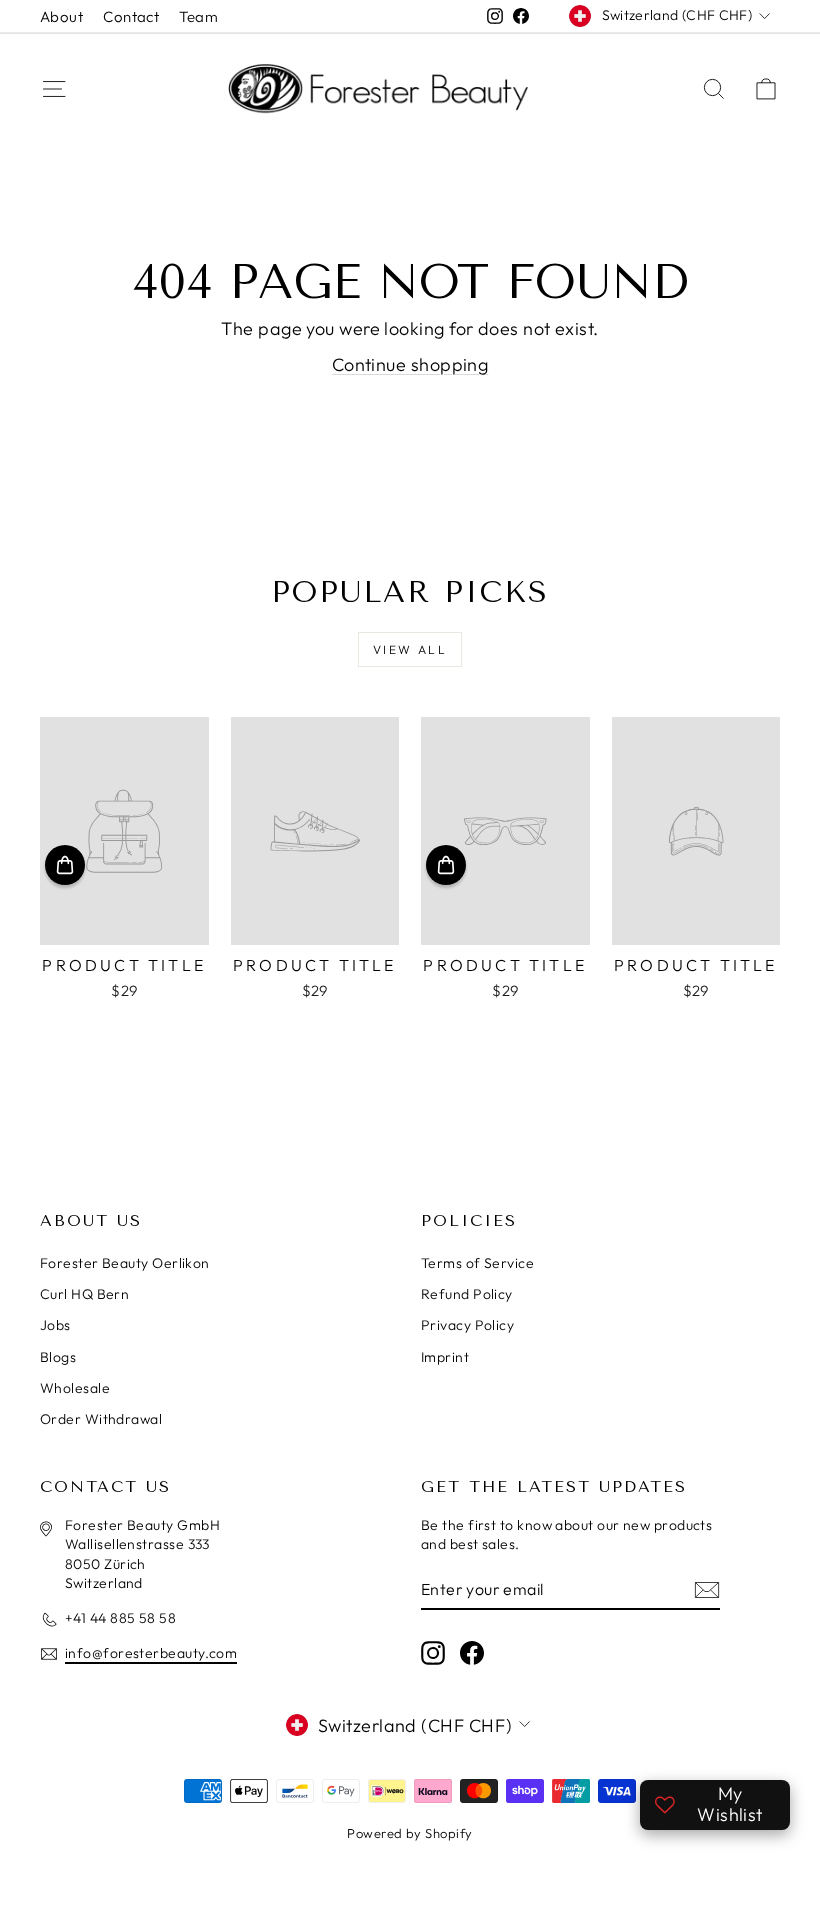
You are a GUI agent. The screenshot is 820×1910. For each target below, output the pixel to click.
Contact (131, 16)
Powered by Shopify (409, 1833)
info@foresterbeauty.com (151, 1653)
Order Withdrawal (101, 1419)
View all (410, 649)
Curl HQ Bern (84, 1294)
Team (198, 16)
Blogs (58, 1357)
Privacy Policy (467, 1325)
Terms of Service (477, 1263)
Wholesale (75, 1388)
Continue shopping (410, 364)
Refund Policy (467, 1294)
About (61, 16)
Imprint (445, 1357)
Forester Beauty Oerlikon (125, 1263)
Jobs (55, 1325)
